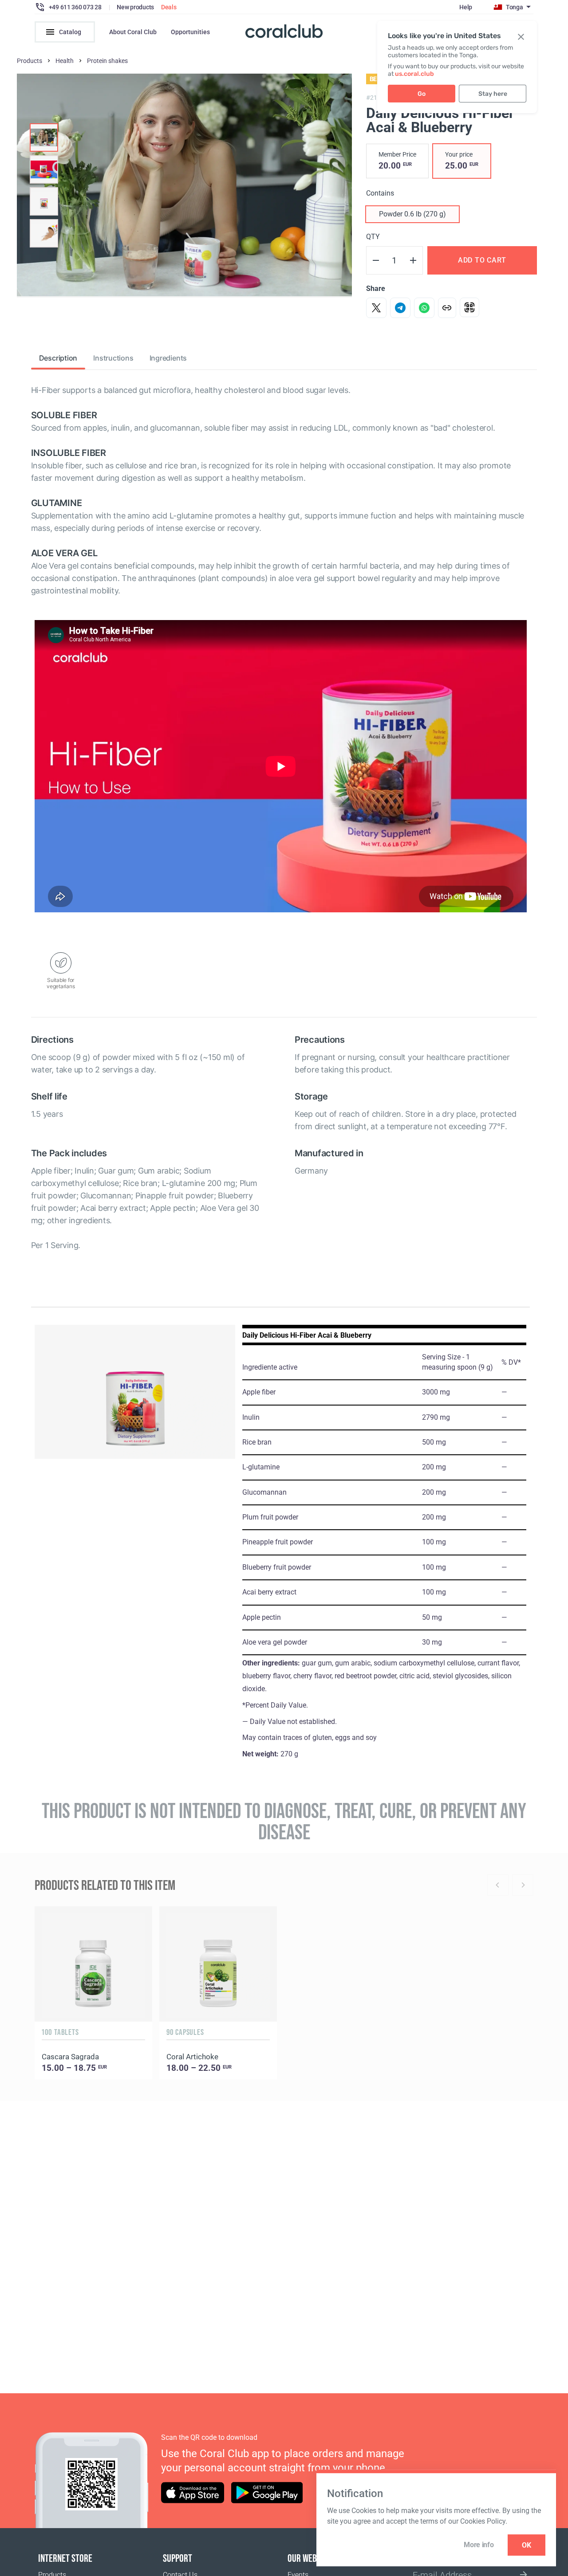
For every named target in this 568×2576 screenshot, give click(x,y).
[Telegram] (400, 308)
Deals (169, 7)
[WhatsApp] (424, 308)
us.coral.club (414, 74)
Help (466, 7)
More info (479, 2545)
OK (527, 2545)
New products (135, 7)
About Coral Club (133, 32)
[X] (376, 308)
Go (422, 94)
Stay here (493, 94)
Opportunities (190, 32)
